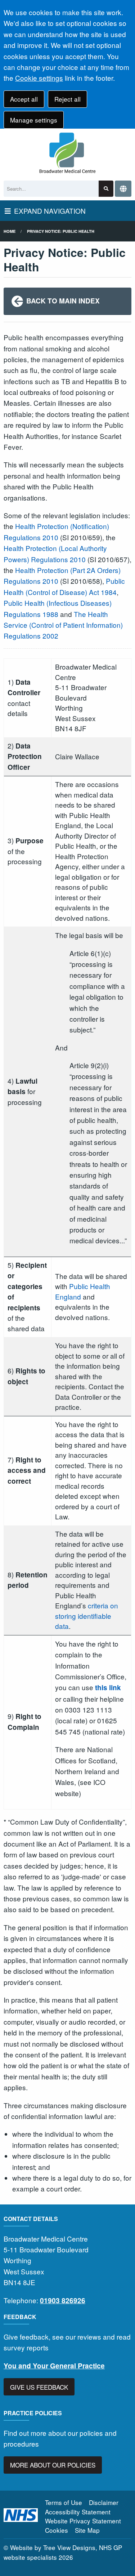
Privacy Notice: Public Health (61, 231)
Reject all (67, 99)
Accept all (24, 99)
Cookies (57, 2530)
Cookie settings (39, 78)
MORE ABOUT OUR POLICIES (53, 2465)
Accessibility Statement (78, 2512)
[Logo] (67, 153)
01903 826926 (63, 2300)
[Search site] (106, 189)
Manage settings (34, 120)
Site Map (87, 2530)
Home (10, 231)
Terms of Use (64, 2502)
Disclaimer (104, 2502)
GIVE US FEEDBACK (39, 2387)
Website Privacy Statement (83, 2521)
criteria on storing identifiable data (87, 1616)
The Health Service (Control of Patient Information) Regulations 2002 (63, 625)
